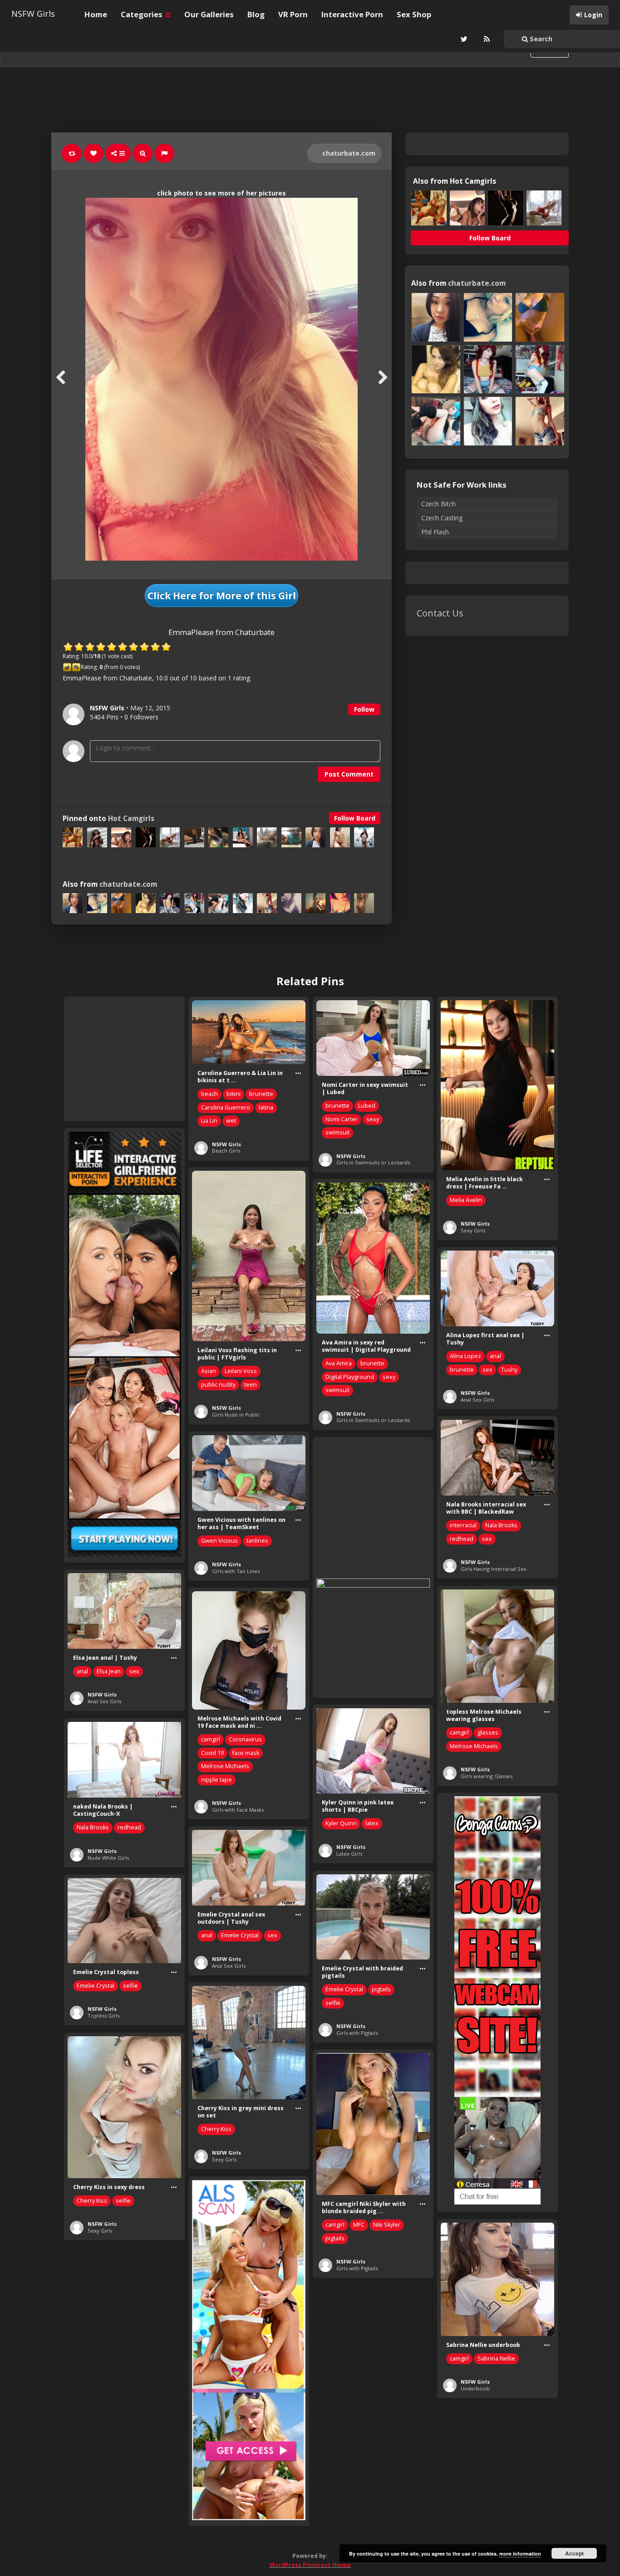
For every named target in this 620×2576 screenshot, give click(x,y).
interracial (463, 1525)
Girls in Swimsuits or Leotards (373, 1162)
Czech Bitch (438, 504)
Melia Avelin (466, 1200)
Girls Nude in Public (236, 1415)
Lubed (367, 1106)
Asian (209, 1371)
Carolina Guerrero (226, 1107)
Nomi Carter (342, 1119)
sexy (373, 1119)
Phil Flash (435, 532)
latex (372, 1823)
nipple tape (217, 1780)
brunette (261, 1094)
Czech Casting (442, 518)
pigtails (381, 1989)
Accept (574, 2553)
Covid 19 (212, 1753)
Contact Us (440, 613)
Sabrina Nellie (496, 2358)
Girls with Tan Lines (236, 1571)
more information (520, 2554)
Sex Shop (414, 14)
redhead (462, 1539)
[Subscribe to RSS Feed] (486, 39)
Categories (143, 14)
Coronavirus (245, 1739)
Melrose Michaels (474, 1746)
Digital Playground (350, 1377)
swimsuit (337, 1132)
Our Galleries (209, 14)
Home (96, 14)
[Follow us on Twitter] (463, 39)
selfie (333, 2003)
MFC (359, 2225)
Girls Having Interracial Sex (494, 1569)
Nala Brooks (501, 1525)
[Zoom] (143, 153)
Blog (256, 14)
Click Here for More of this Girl (222, 596)
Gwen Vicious (219, 1541)
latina (266, 1107)
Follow (364, 709)
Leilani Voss (241, 1371)
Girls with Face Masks (238, 1810)
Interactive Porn (352, 14)
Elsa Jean (109, 1671)
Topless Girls (103, 2016)
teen (251, 1385)
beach (209, 1094)
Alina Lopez (465, 1356)
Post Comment (349, 774)
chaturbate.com (348, 153)
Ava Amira (339, 1363)
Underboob (475, 2388)
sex (487, 1370)
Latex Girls (349, 1854)
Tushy (509, 1370)
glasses (488, 1733)
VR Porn (293, 14)
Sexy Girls (473, 1230)
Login (593, 15)
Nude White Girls (108, 1858)
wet (231, 1121)
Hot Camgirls (131, 819)
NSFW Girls (33, 14)
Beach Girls (226, 1151)
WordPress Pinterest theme (310, 2565)
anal (495, 1356)
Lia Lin (209, 1121)
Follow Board (355, 818)
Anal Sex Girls (477, 1400)
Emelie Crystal (240, 1935)
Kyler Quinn (341, 1823)
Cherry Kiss (216, 2129)
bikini (234, 1094)
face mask (246, 1753)
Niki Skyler (387, 2225)
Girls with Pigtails (357, 2033)
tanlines (257, 1541)
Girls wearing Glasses (487, 1776)
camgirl (459, 1733)
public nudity (218, 1385)
